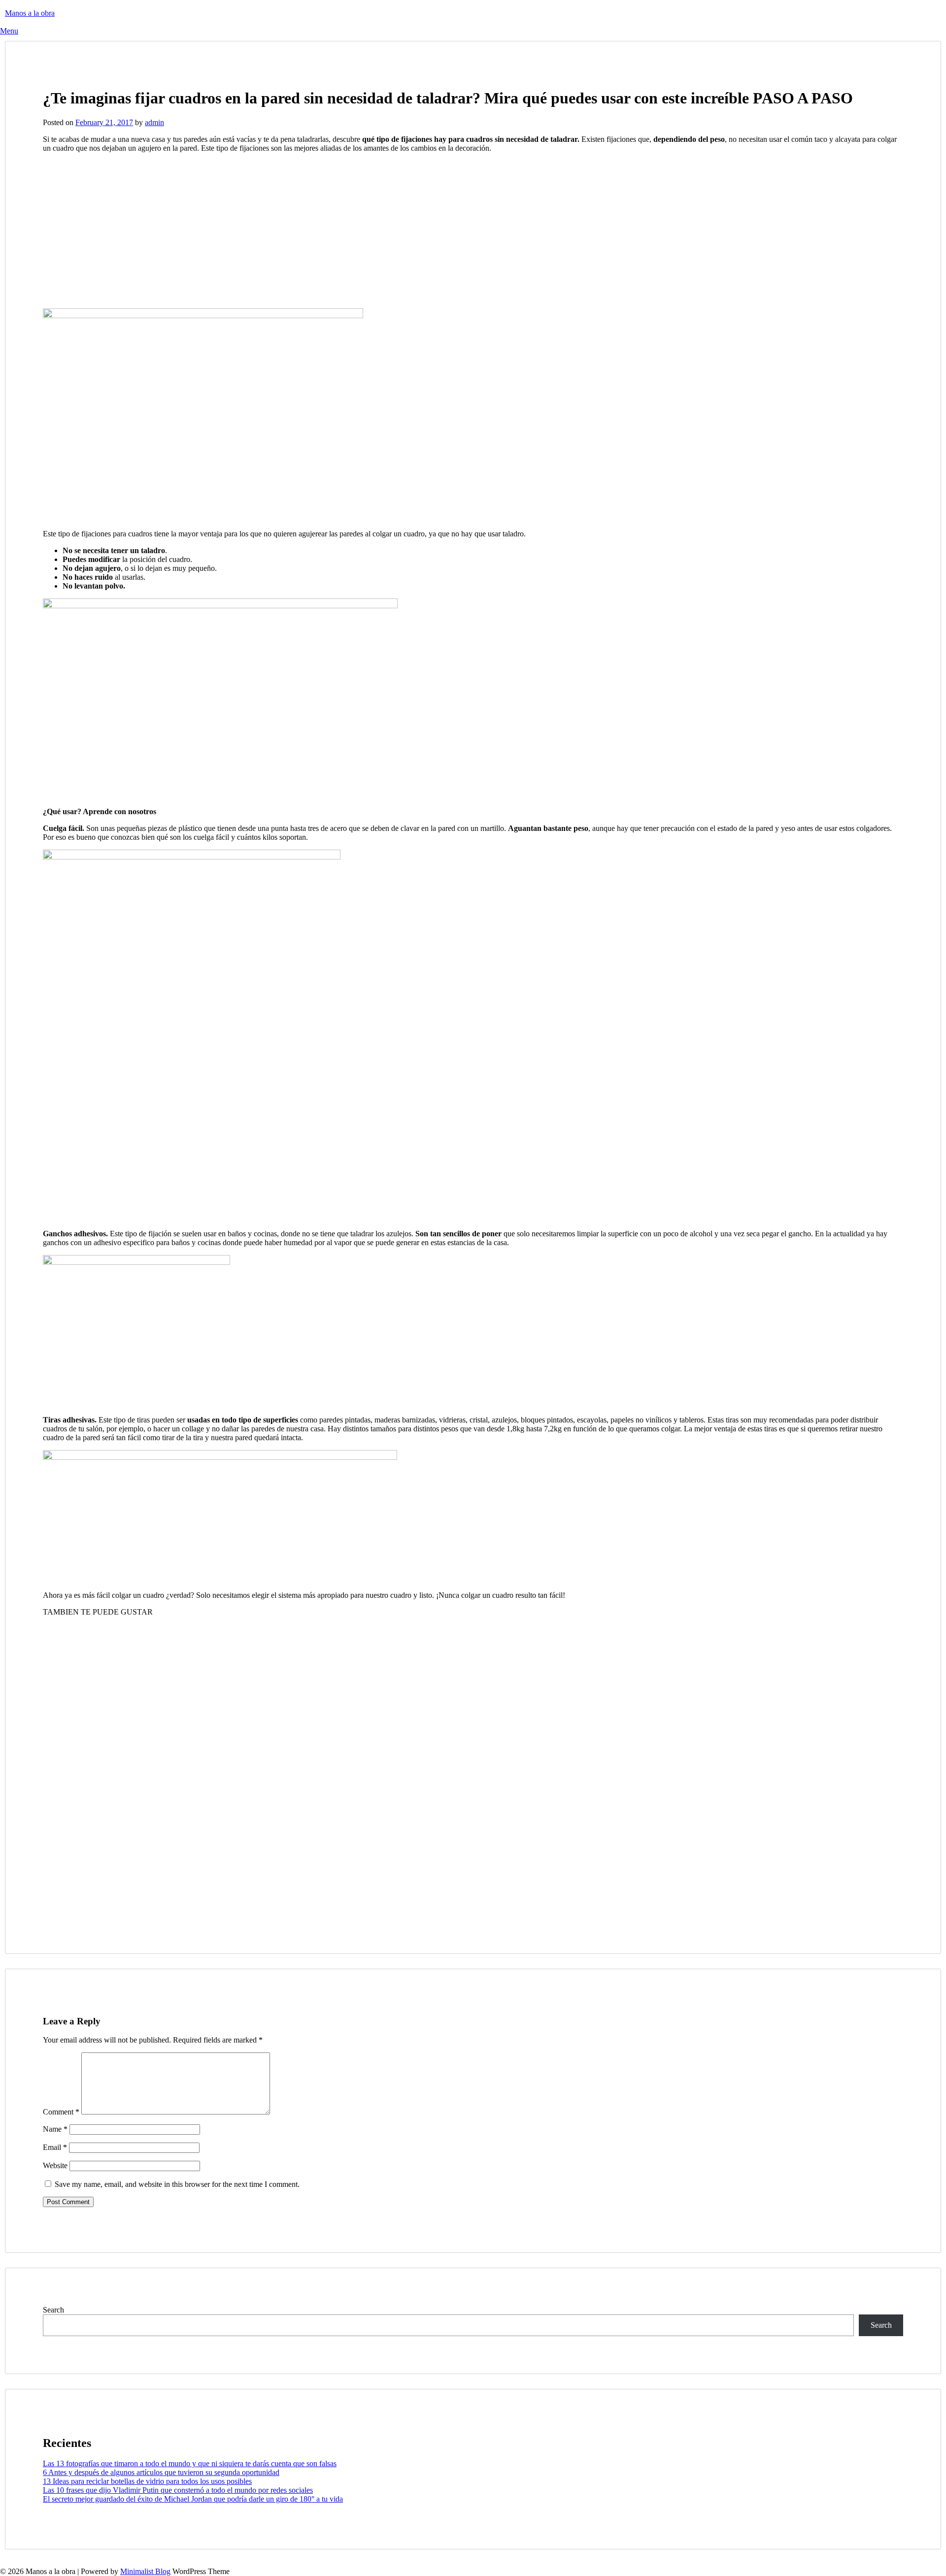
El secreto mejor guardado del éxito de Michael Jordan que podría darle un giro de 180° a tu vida (193, 2499)
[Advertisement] (126, 230)
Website (55, 2165)
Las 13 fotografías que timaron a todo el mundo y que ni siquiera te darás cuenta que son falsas (190, 2463)
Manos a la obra (30, 13)
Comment (61, 2112)
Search (53, 2310)
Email (55, 2147)
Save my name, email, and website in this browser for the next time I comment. (177, 2184)
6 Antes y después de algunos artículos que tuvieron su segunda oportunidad (161, 2472)
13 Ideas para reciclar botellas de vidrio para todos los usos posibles (147, 2481)
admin (154, 122)
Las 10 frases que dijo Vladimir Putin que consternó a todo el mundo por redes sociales (178, 2490)
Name (55, 2129)
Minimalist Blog (145, 2571)
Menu (9, 31)
